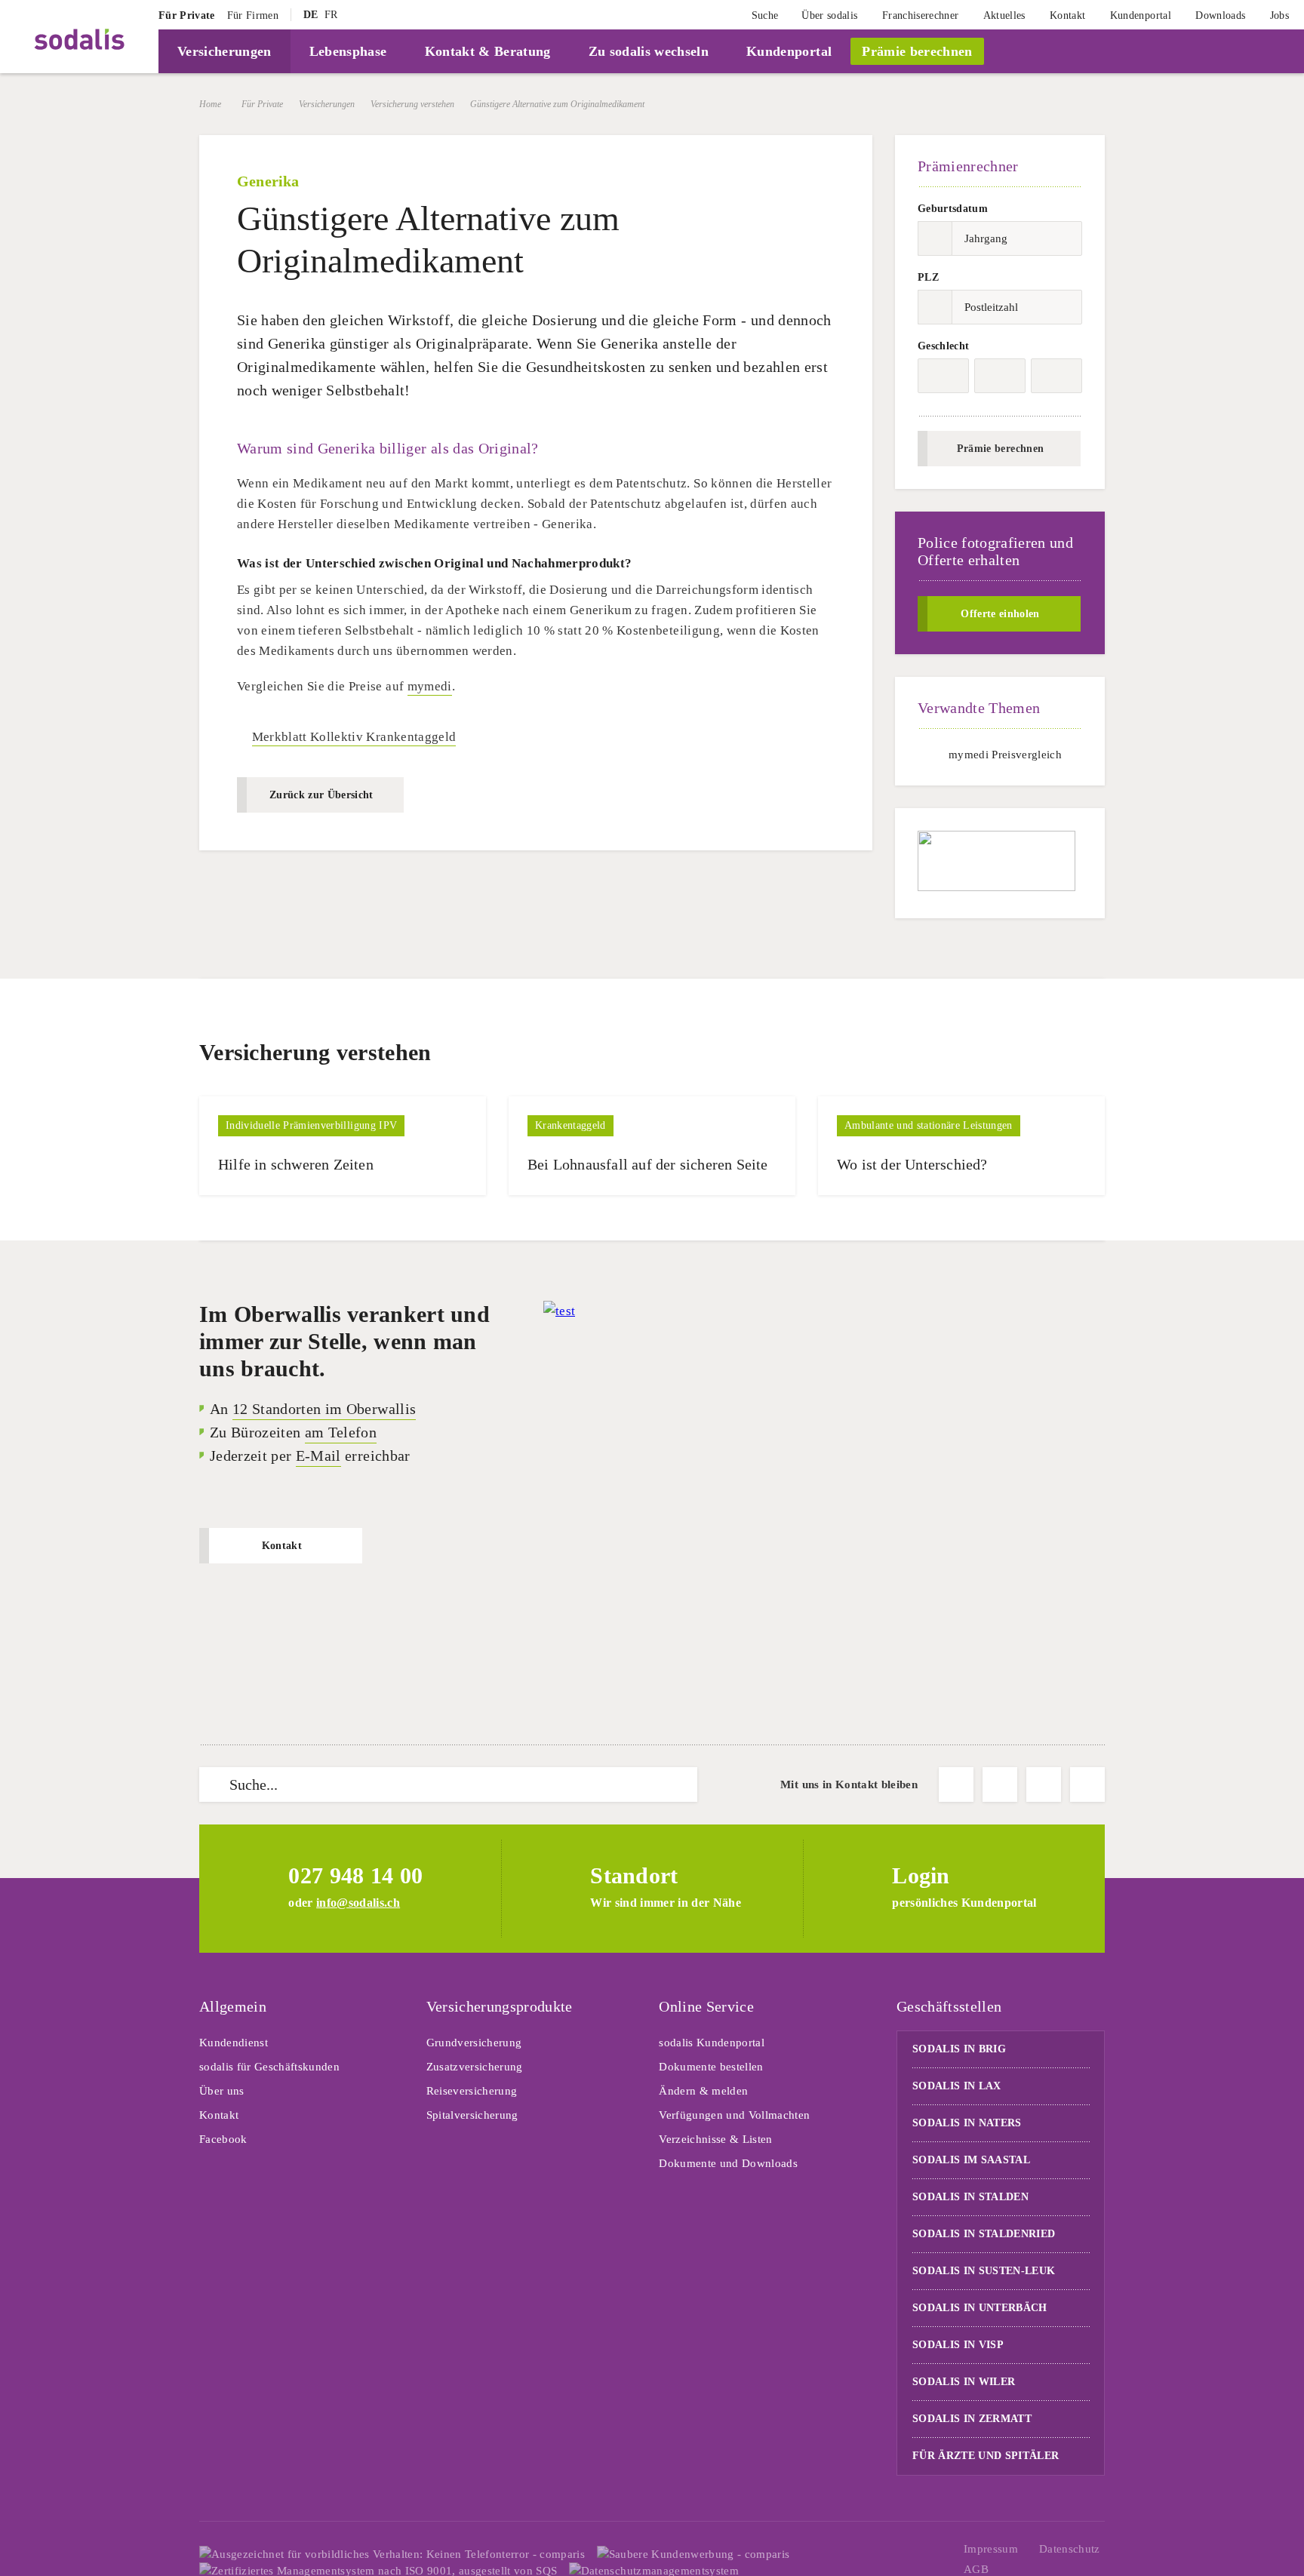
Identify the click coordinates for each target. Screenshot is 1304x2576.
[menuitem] (187, 15)
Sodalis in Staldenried (984, 2234)
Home (210, 104)
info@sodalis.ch (358, 1903)
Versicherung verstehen (412, 104)
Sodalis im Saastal (971, 2160)
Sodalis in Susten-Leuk (984, 2271)
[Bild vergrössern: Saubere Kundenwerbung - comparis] (694, 2554)
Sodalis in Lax (957, 2086)
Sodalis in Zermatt (972, 2419)
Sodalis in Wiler (964, 2382)
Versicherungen (327, 104)
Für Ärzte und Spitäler (987, 2456)
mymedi (430, 686)
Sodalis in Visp (958, 2345)
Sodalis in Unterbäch (980, 2308)
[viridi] (1250, 51)
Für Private (262, 104)
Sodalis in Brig (959, 2049)
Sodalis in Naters (967, 2123)
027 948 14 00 (355, 1875)
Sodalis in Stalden (970, 2197)
